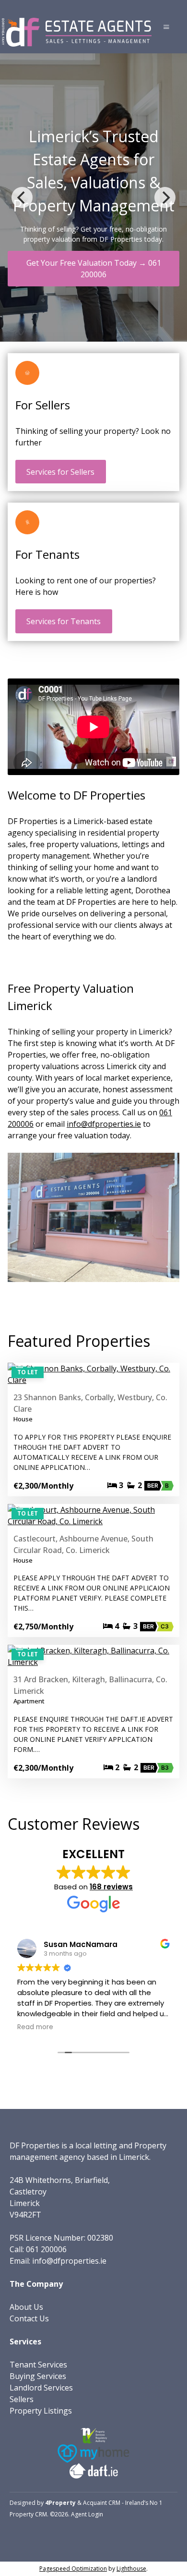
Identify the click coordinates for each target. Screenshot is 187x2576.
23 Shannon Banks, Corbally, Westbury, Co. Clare (90, 1403)
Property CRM (28, 2514)
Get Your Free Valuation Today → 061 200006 (94, 269)
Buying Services (38, 2376)
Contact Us (29, 2318)
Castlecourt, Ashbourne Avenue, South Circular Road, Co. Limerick (83, 1544)
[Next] (165, 197)
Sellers (22, 2399)
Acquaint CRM (102, 2503)
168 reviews (111, 1887)
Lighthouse (131, 2569)
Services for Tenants (64, 621)
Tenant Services (38, 2365)
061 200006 (46, 2249)
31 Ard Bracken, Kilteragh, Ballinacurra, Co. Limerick (90, 1685)
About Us (26, 2307)
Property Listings (41, 2411)
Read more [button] (35, 2027)
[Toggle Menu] (166, 27)
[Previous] (22, 197)
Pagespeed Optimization (73, 2569)
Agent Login (87, 2514)
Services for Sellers (60, 472)
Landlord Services (41, 2388)
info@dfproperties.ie (104, 1124)
